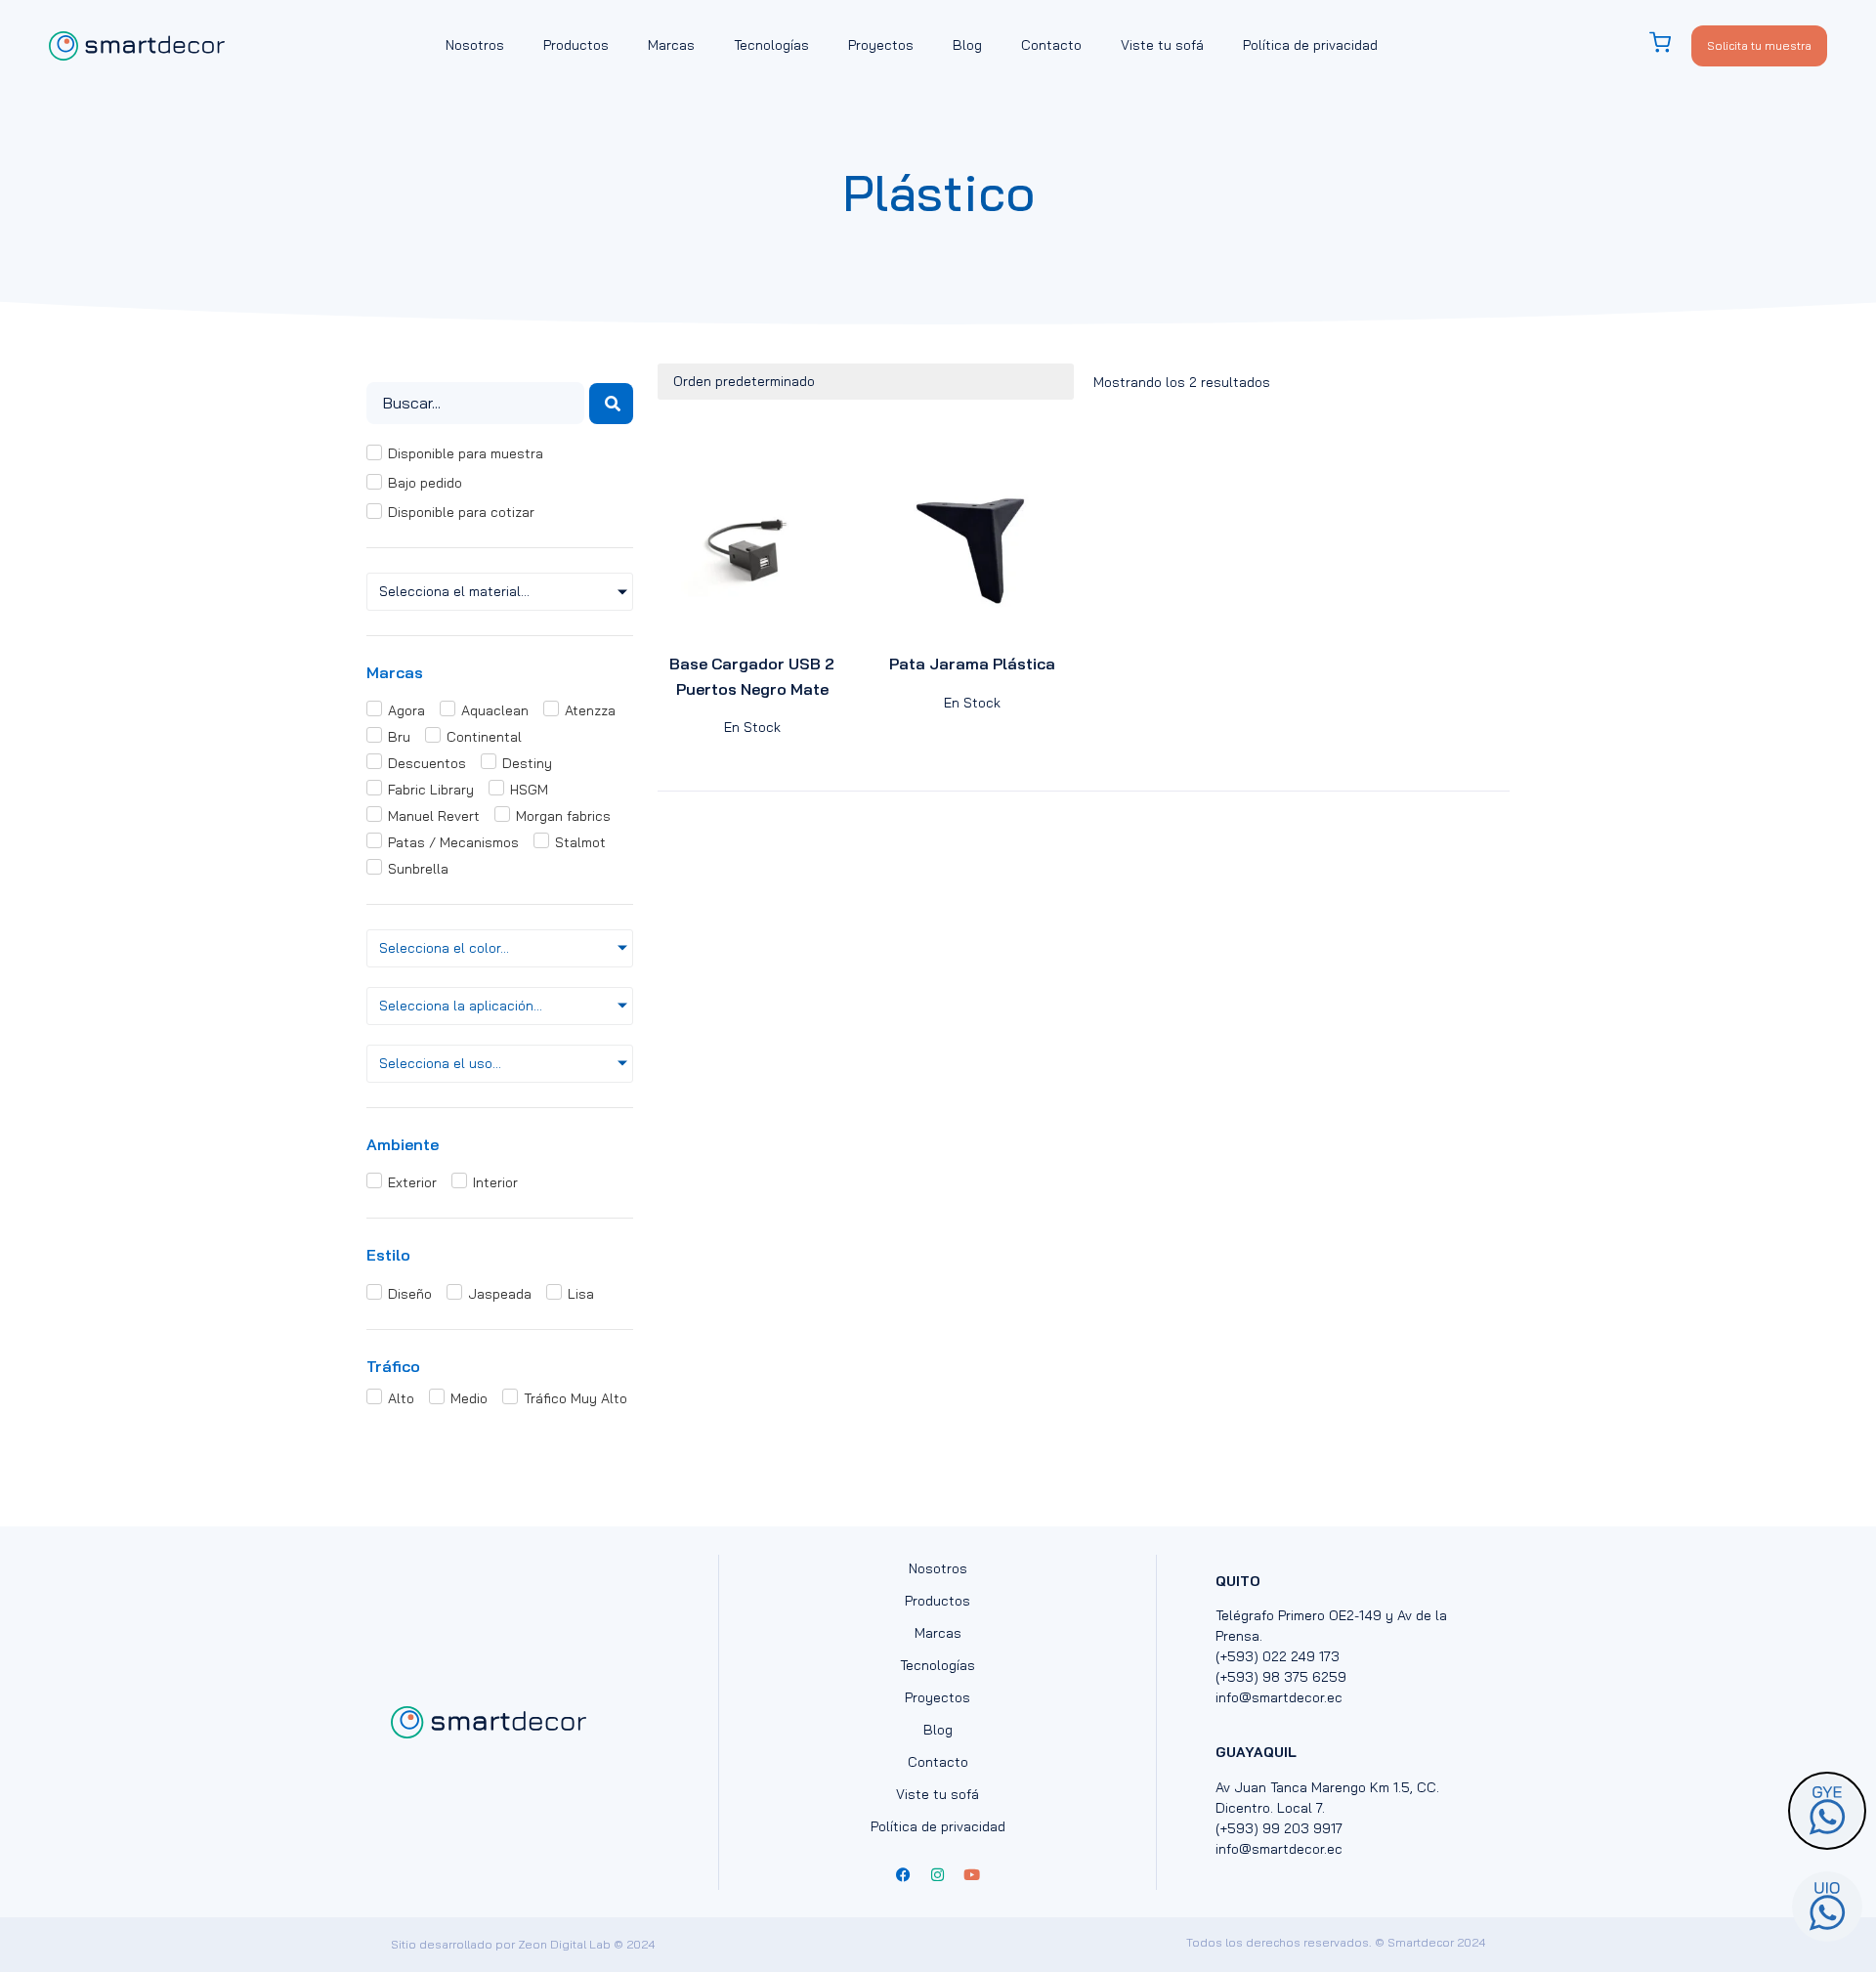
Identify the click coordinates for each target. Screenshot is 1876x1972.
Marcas (671, 45)
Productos (576, 45)
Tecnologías (771, 45)
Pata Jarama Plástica (972, 664)
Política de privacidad (1310, 45)
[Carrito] (1670, 43)
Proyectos (881, 45)
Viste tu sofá (1162, 45)
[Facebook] (904, 1875)
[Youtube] (972, 1875)
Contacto (1051, 45)
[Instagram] (938, 1875)
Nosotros (475, 45)
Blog (967, 45)
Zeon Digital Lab (564, 1944)
